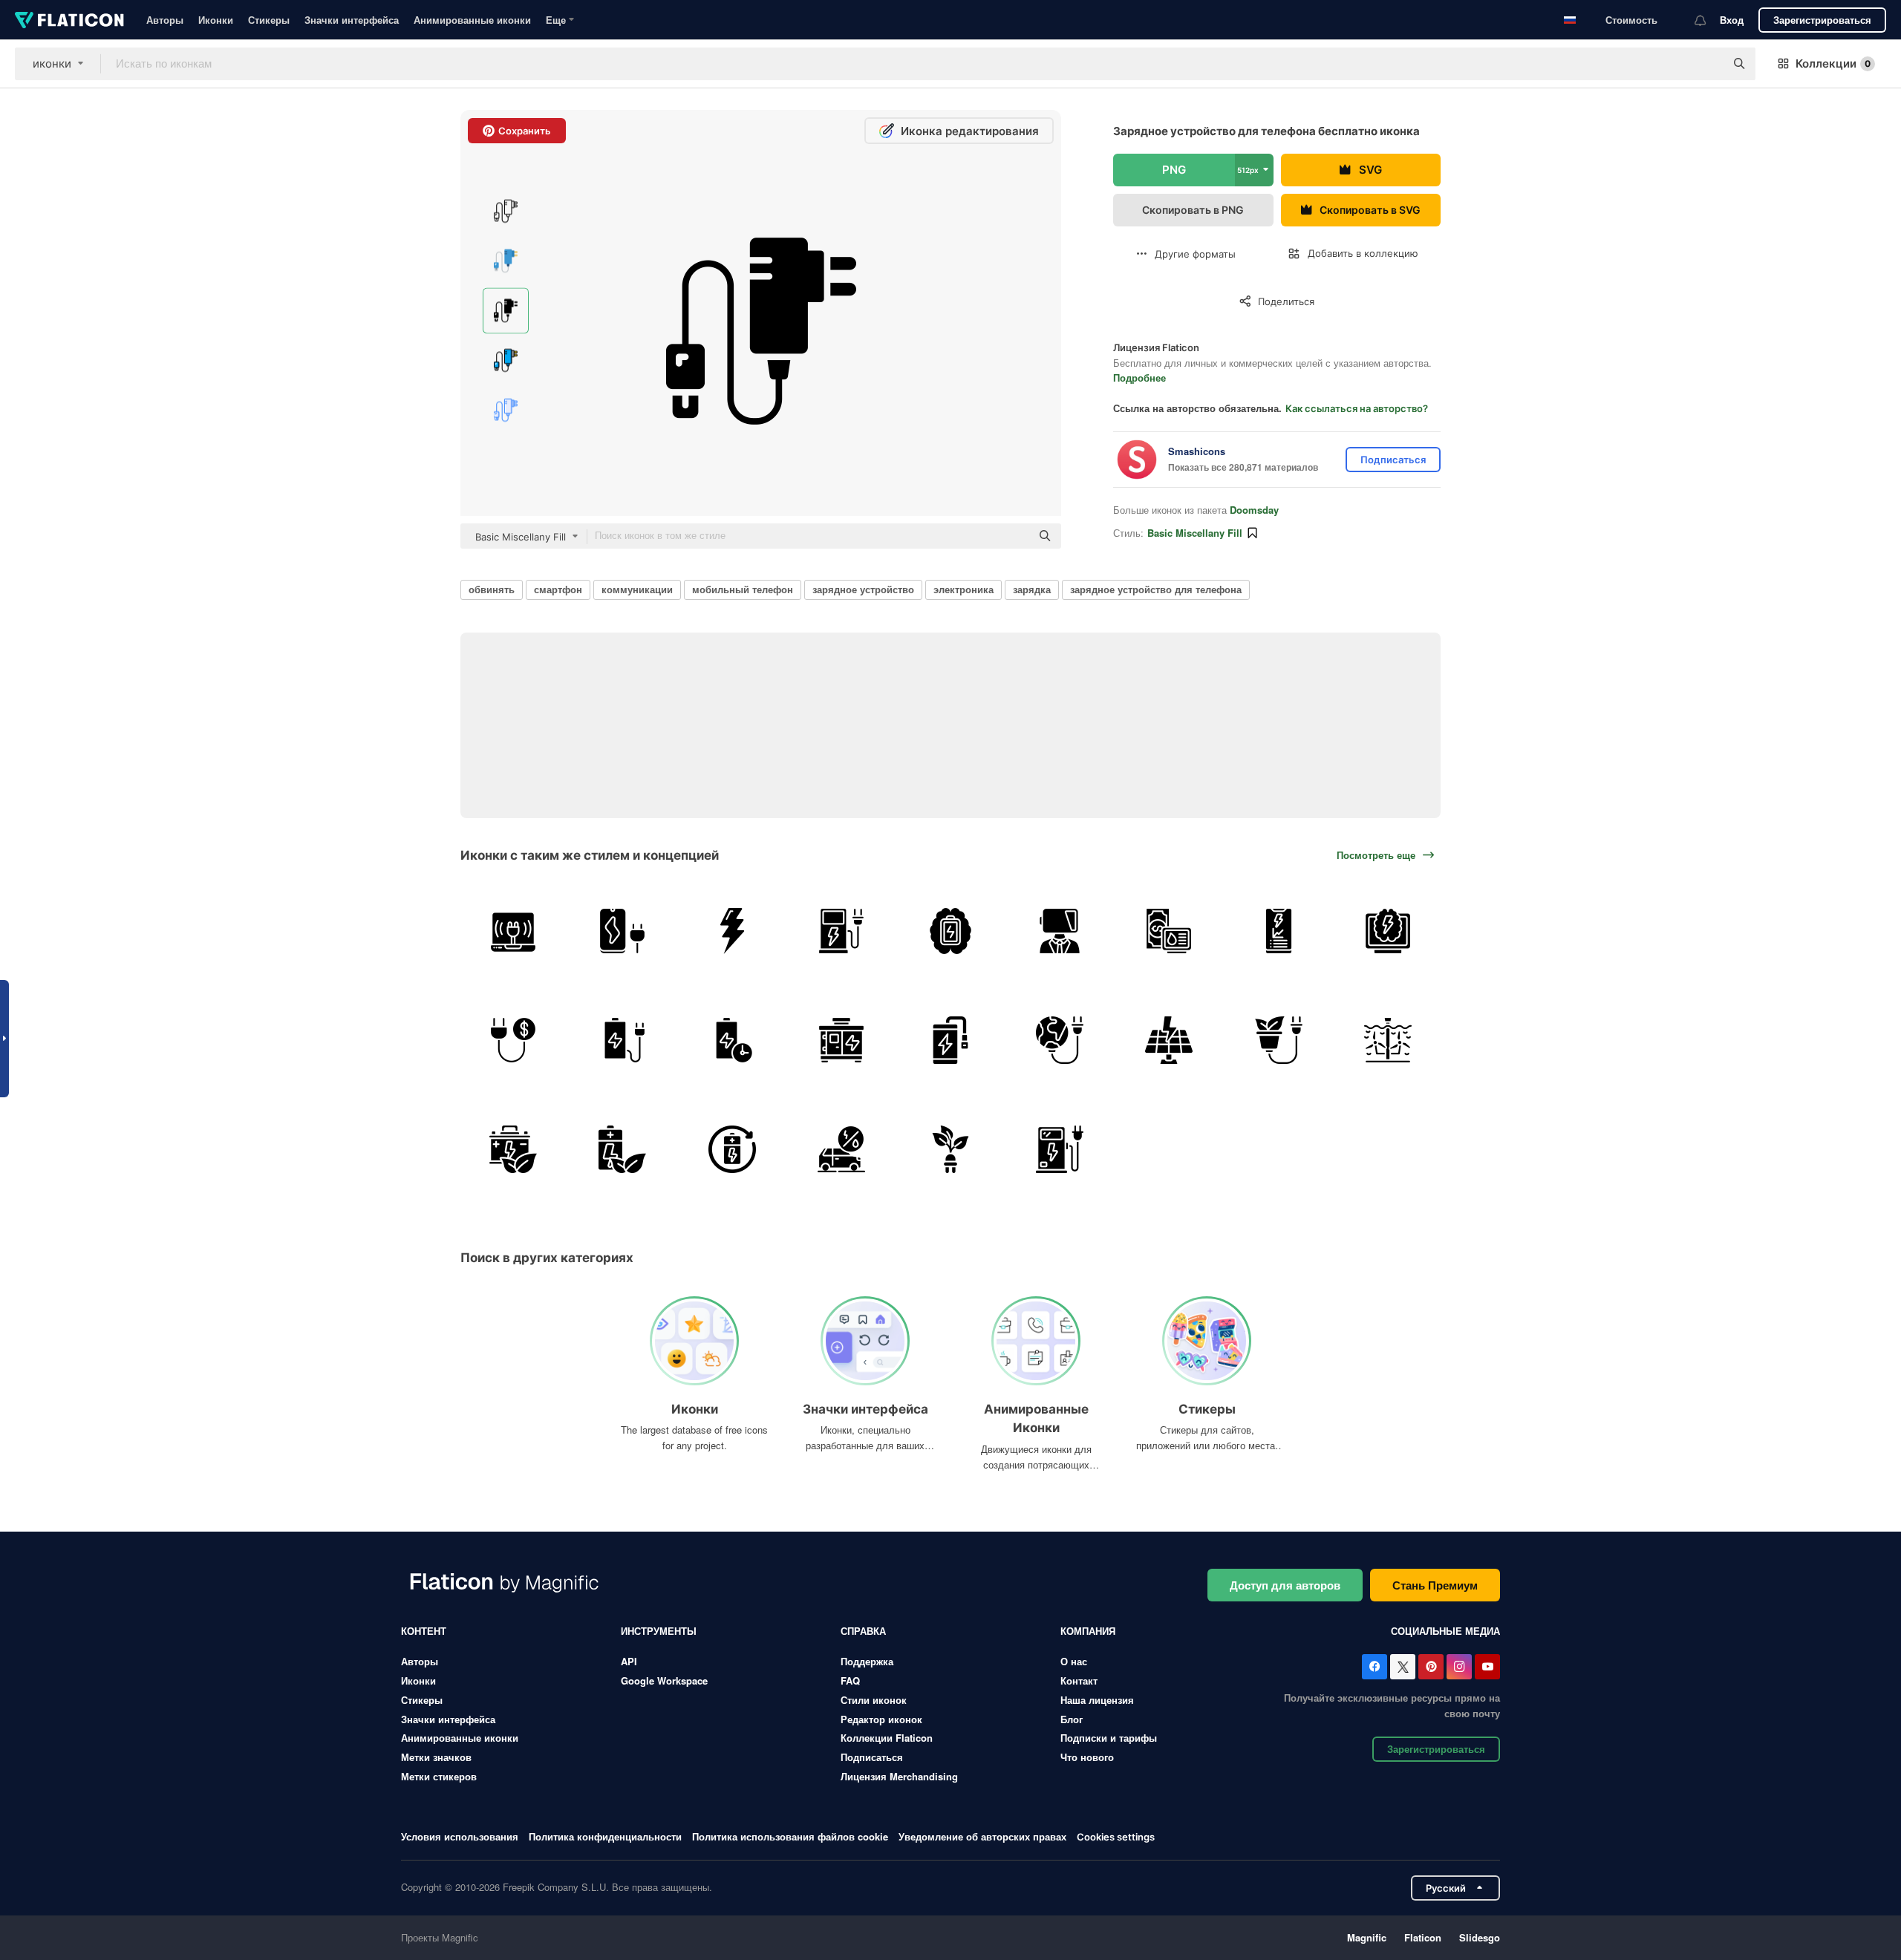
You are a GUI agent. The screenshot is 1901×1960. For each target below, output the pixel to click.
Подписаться (872, 1757)
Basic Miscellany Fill (1195, 533)
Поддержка (867, 1661)
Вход (1732, 20)
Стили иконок (874, 1700)
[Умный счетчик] (1388, 931)
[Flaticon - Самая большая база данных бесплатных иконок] (69, 20)
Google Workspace (664, 1680)
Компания (1088, 1631)
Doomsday (1254, 510)
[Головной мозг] (950, 931)
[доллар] (1169, 931)
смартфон (558, 589)
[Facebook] (1375, 1667)
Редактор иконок (881, 1719)
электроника (963, 589)
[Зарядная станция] (1060, 1149)
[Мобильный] (1279, 931)
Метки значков (436, 1757)
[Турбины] (1388, 1040)
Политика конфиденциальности (605, 1836)
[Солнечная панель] (1169, 1040)
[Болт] (731, 931)
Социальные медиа (1445, 1631)
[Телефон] (622, 931)
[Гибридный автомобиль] (841, 1149)
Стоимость (1631, 20)
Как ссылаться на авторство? (1357, 408)
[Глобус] (1060, 1040)
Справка (863, 1631)
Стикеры (269, 20)
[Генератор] (841, 1040)
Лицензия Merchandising (899, 1776)
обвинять (492, 589)
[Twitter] (1403, 1667)
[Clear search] (1706, 64)
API (629, 1661)
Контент (424, 1631)
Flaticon (1423, 1937)
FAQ (850, 1680)
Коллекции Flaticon (887, 1738)
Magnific (1367, 1937)
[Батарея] (1060, 931)
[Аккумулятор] (622, 1040)
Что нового (1087, 1757)
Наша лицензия (1097, 1700)
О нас (1074, 1661)
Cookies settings (1116, 1837)
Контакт (1079, 1680)
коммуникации (637, 589)
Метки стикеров (439, 1776)
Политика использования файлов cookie (790, 1836)
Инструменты (659, 1631)
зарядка (1032, 589)
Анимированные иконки (472, 20)
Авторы (165, 20)
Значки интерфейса (352, 20)
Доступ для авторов (1285, 1585)
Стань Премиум (1435, 1585)
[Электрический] (841, 931)
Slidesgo (1480, 1937)
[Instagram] (1459, 1667)
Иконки (216, 20)
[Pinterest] (1431, 1667)
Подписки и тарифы (1109, 1738)
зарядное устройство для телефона (1156, 589)
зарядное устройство (863, 589)
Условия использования (460, 1836)
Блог (1072, 1719)
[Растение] (1279, 1040)
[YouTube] (1487, 1667)
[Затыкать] (513, 1040)
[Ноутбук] (513, 931)
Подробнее (1139, 378)
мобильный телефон (743, 589)
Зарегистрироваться (1822, 20)
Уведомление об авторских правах (982, 1836)
